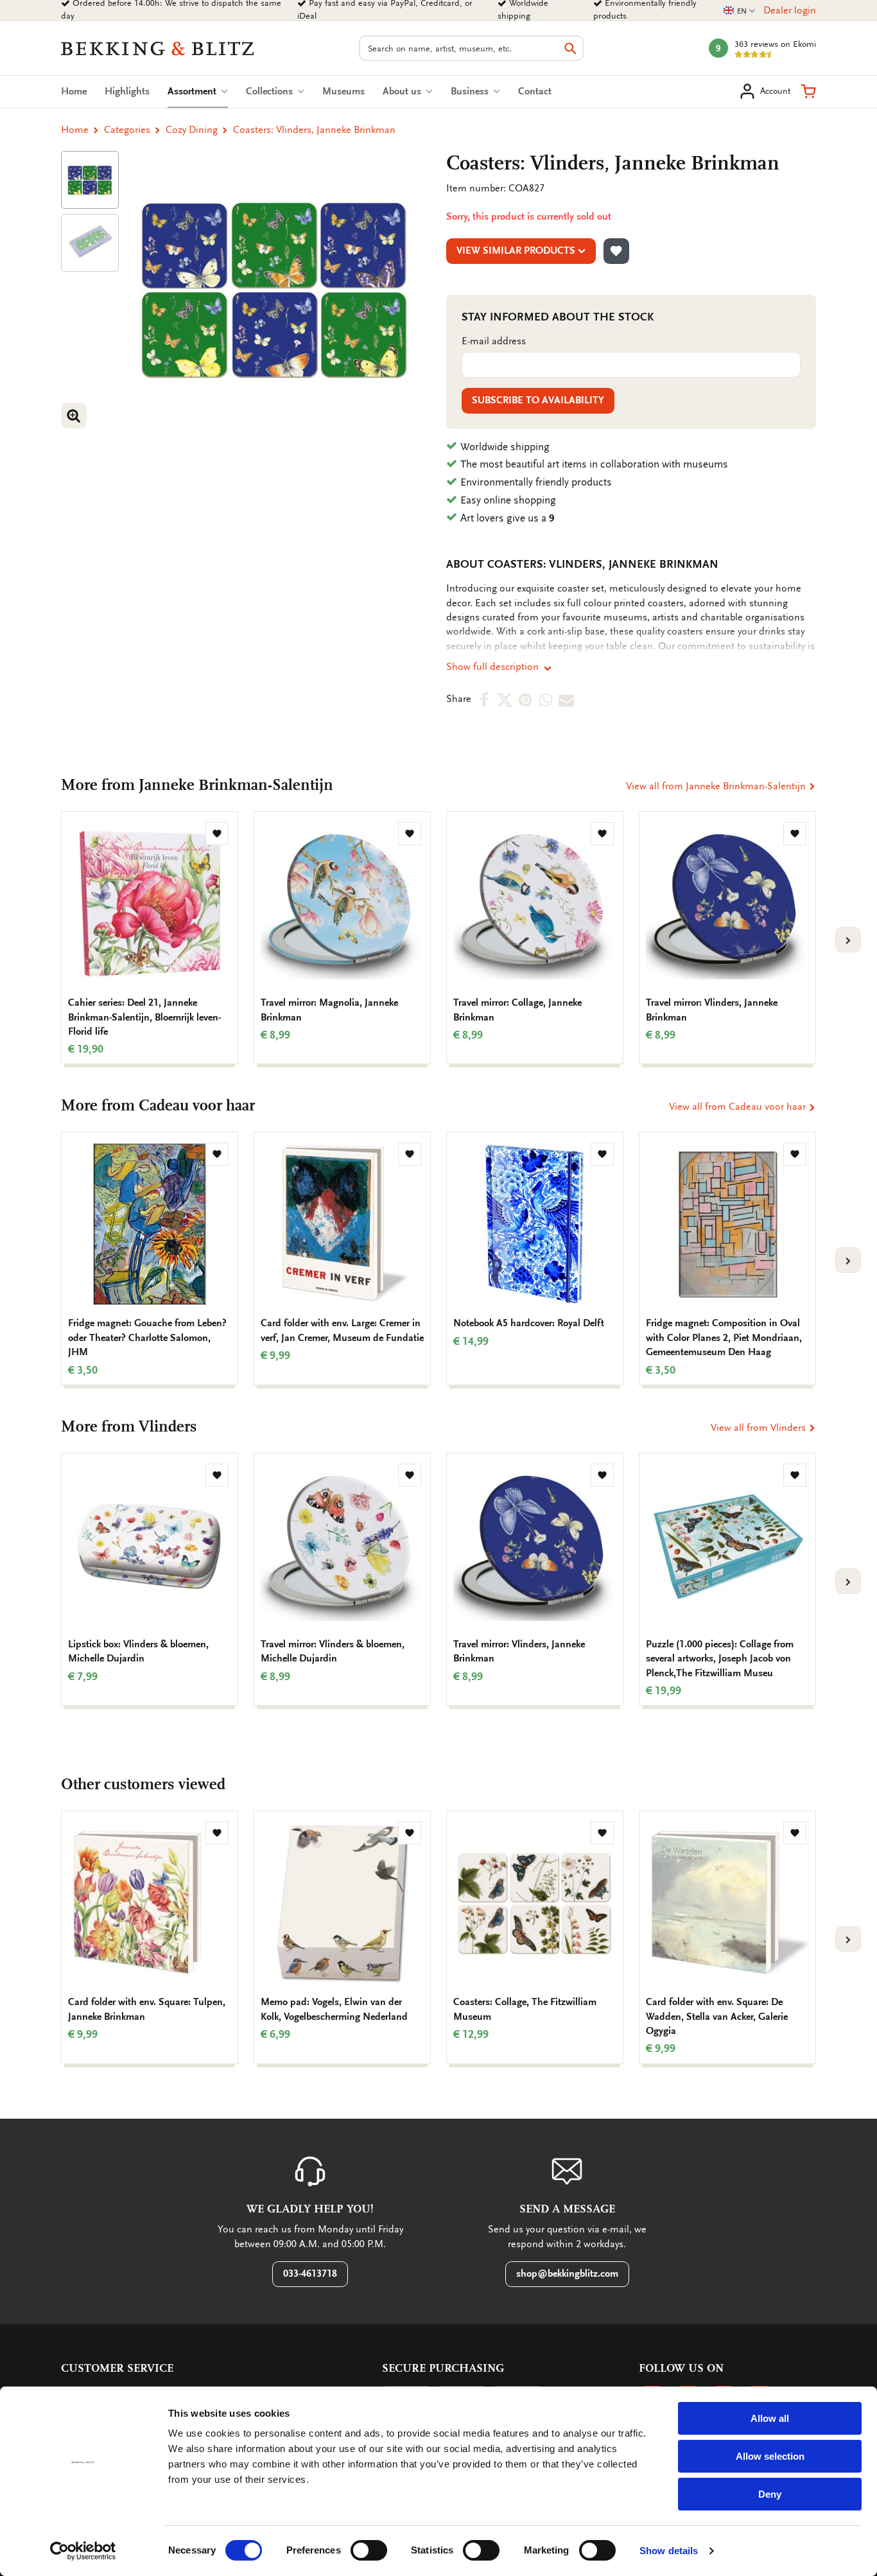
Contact (535, 91)
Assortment (198, 91)
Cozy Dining (192, 130)
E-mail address (494, 341)
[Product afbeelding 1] (90, 180)
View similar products (516, 250)
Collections (271, 91)
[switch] (369, 2550)
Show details (669, 2551)
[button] (808, 91)
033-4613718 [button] (310, 2274)
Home (74, 91)
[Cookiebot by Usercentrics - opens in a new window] (83, 2551)
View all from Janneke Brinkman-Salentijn (717, 786)
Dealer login (790, 10)
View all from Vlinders (760, 1428)
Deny (770, 2494)
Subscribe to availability (538, 400)
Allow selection (770, 2456)
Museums (343, 91)
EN (740, 11)
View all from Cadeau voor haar (739, 1107)
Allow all (770, 2418)
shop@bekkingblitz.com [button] (567, 2274)
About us (403, 91)
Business (471, 91)
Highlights (127, 91)
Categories (127, 130)
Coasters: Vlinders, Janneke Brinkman (314, 130)
